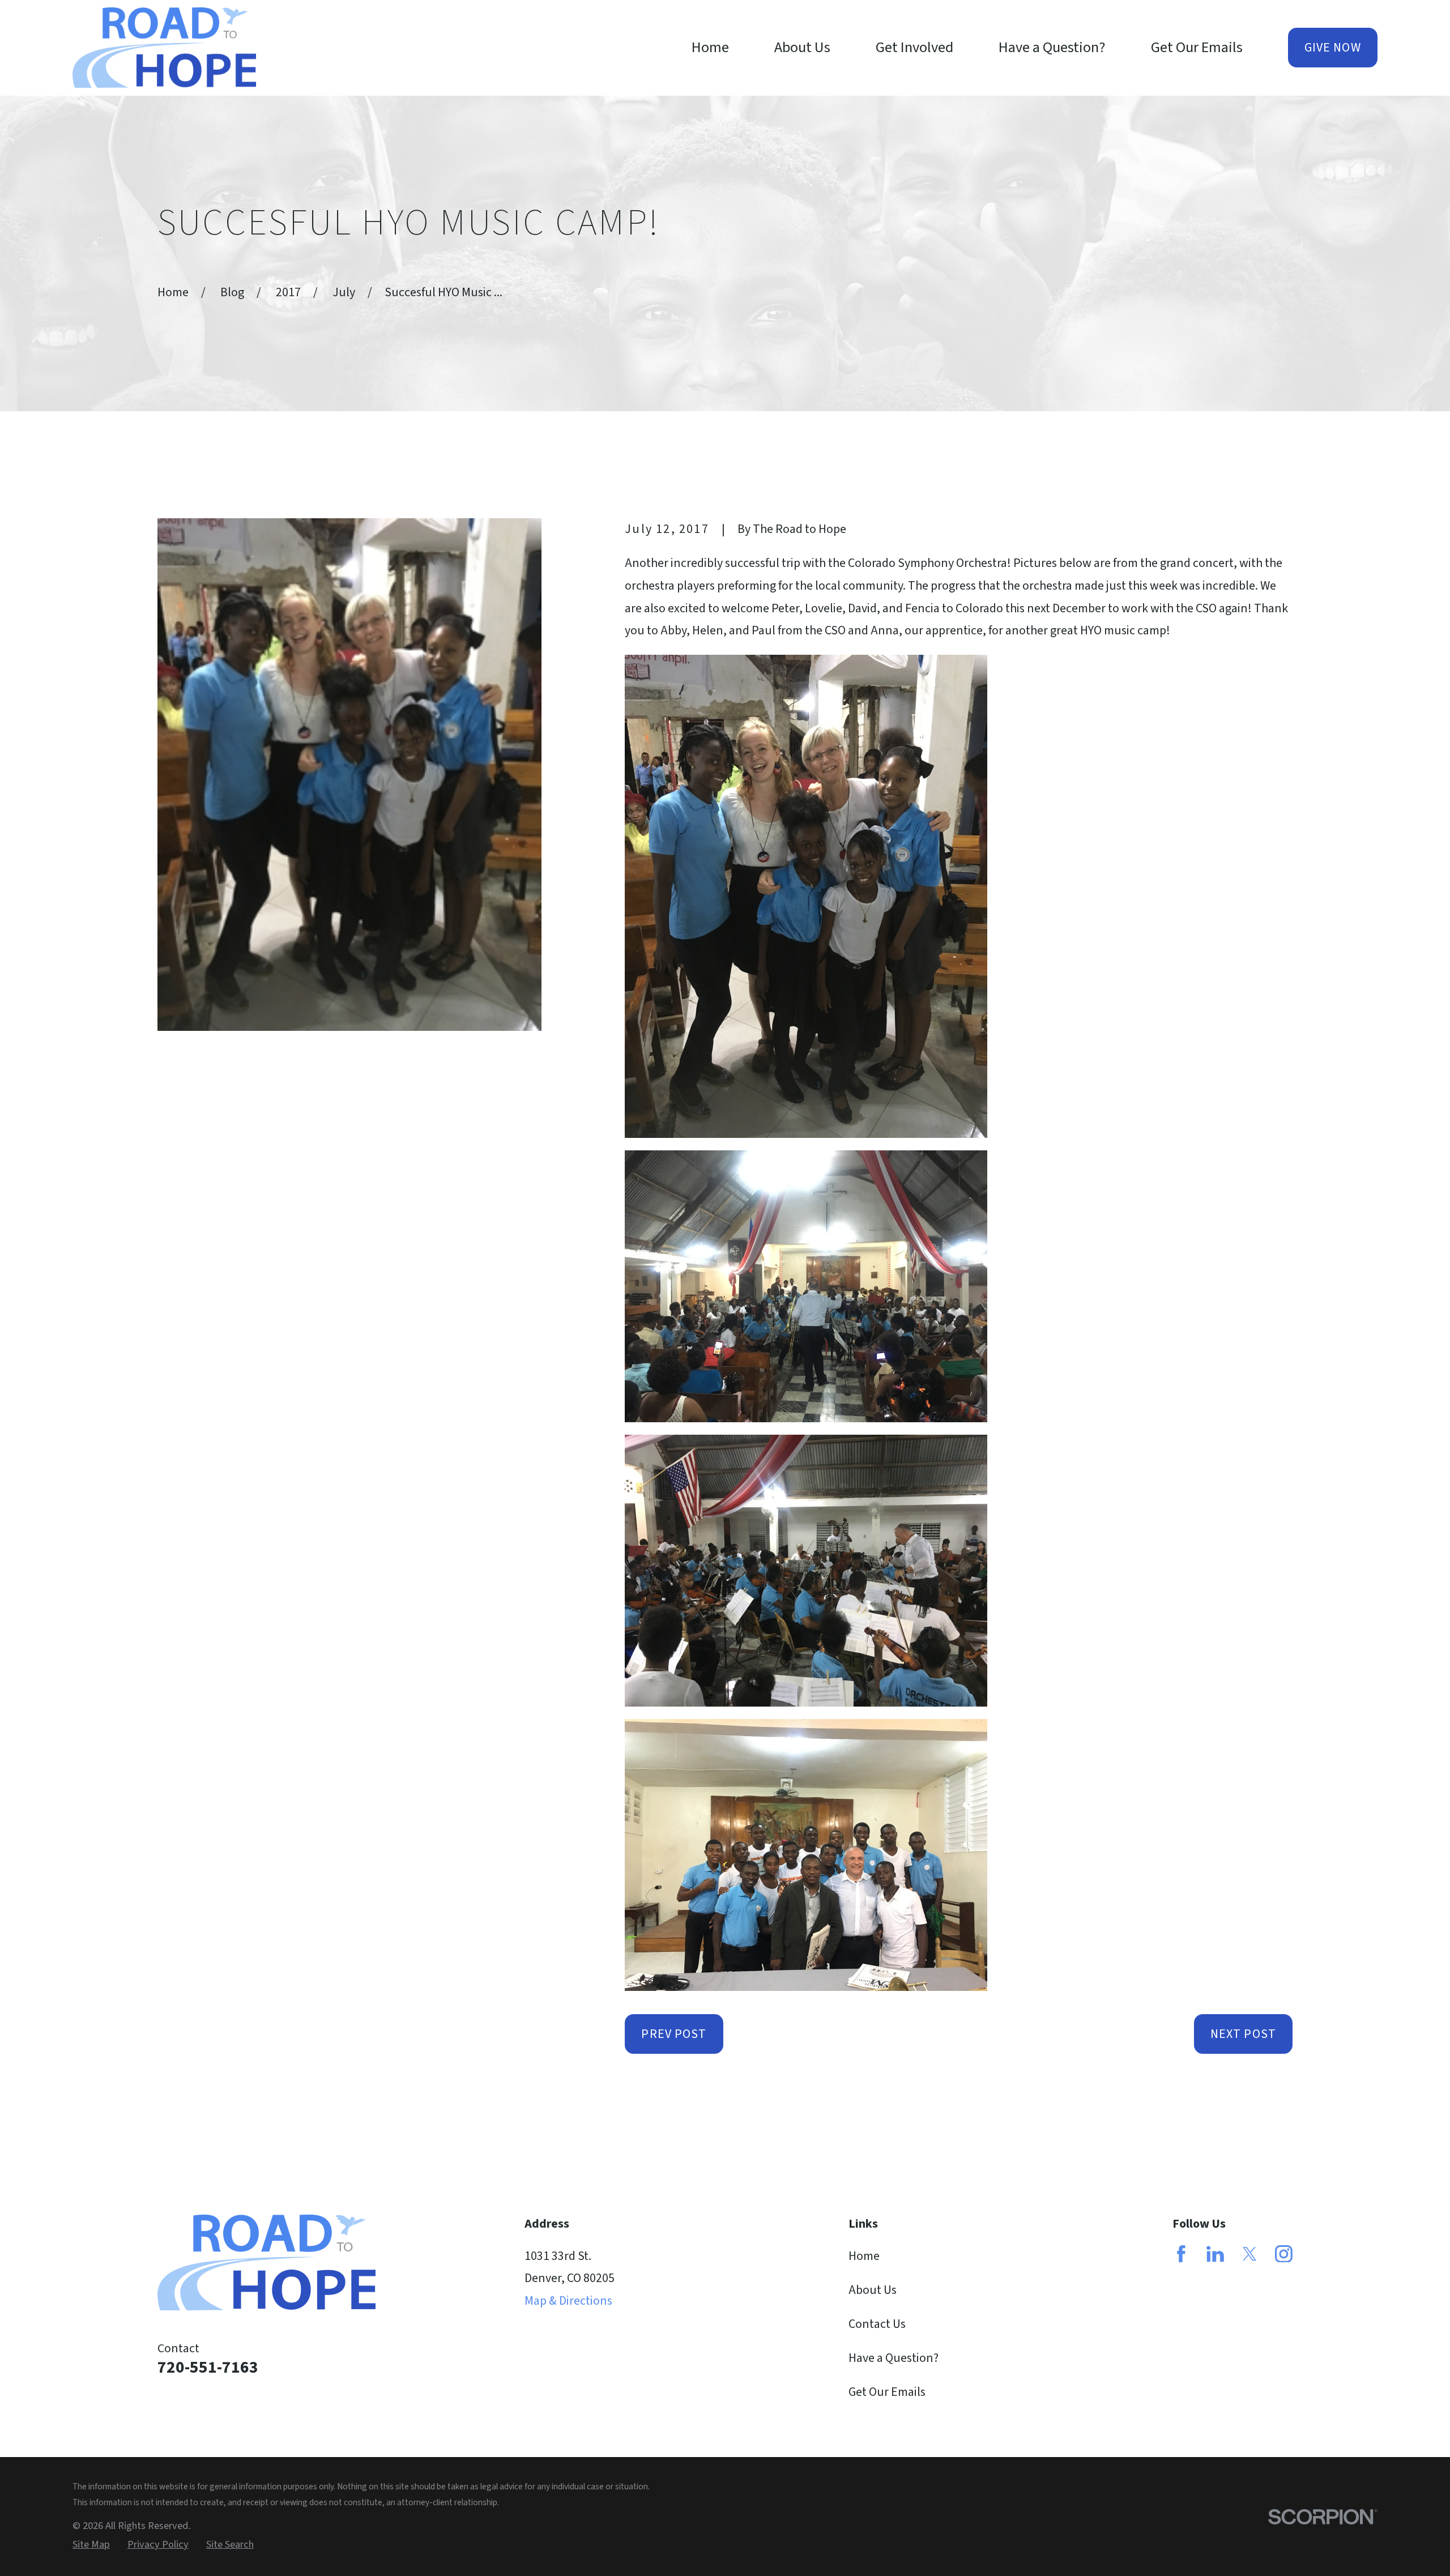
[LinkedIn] (1215, 2254)
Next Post (1243, 2034)
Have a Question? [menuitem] (1052, 48)
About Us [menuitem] (802, 48)
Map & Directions (568, 2301)
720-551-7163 (208, 2368)
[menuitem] (91, 2545)
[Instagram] (1284, 2254)
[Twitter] (1250, 2254)
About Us (873, 2290)
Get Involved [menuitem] (914, 48)
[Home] (164, 48)
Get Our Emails (887, 2392)
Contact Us (877, 2324)
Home (864, 2256)
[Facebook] (1181, 2254)
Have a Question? (894, 2358)
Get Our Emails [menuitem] (1197, 48)
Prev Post (674, 2034)
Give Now (1333, 48)
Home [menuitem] (710, 48)
